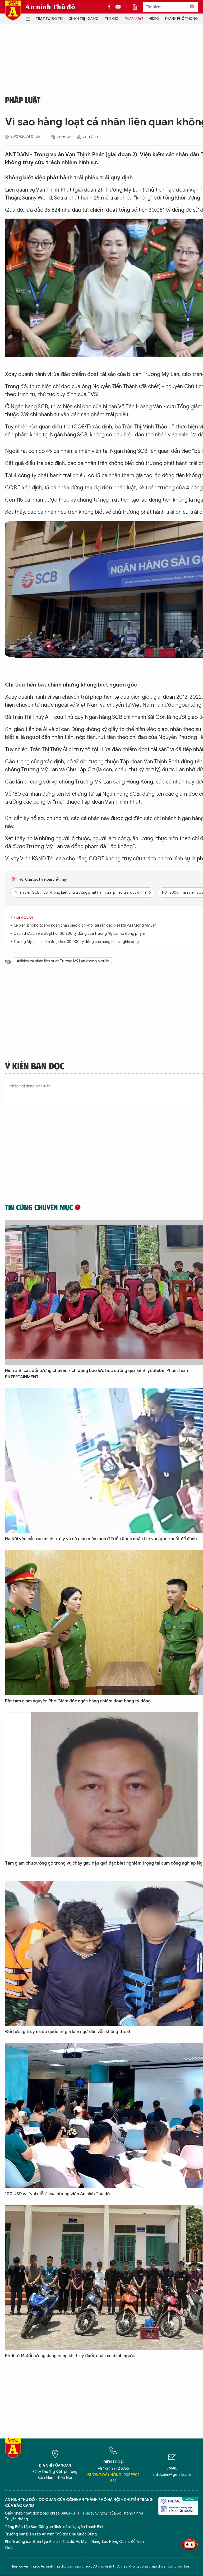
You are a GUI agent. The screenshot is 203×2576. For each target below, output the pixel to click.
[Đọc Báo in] (137, 7)
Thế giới (112, 19)
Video (154, 19)
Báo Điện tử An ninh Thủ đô (13, 10)
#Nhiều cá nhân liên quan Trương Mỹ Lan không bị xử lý (63, 961)
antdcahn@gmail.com (172, 2475)
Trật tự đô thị (49, 19)
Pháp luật (134, 19)
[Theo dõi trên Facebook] (110, 7)
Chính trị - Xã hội (84, 19)
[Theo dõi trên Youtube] (118, 7)
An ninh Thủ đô (50, 7)
